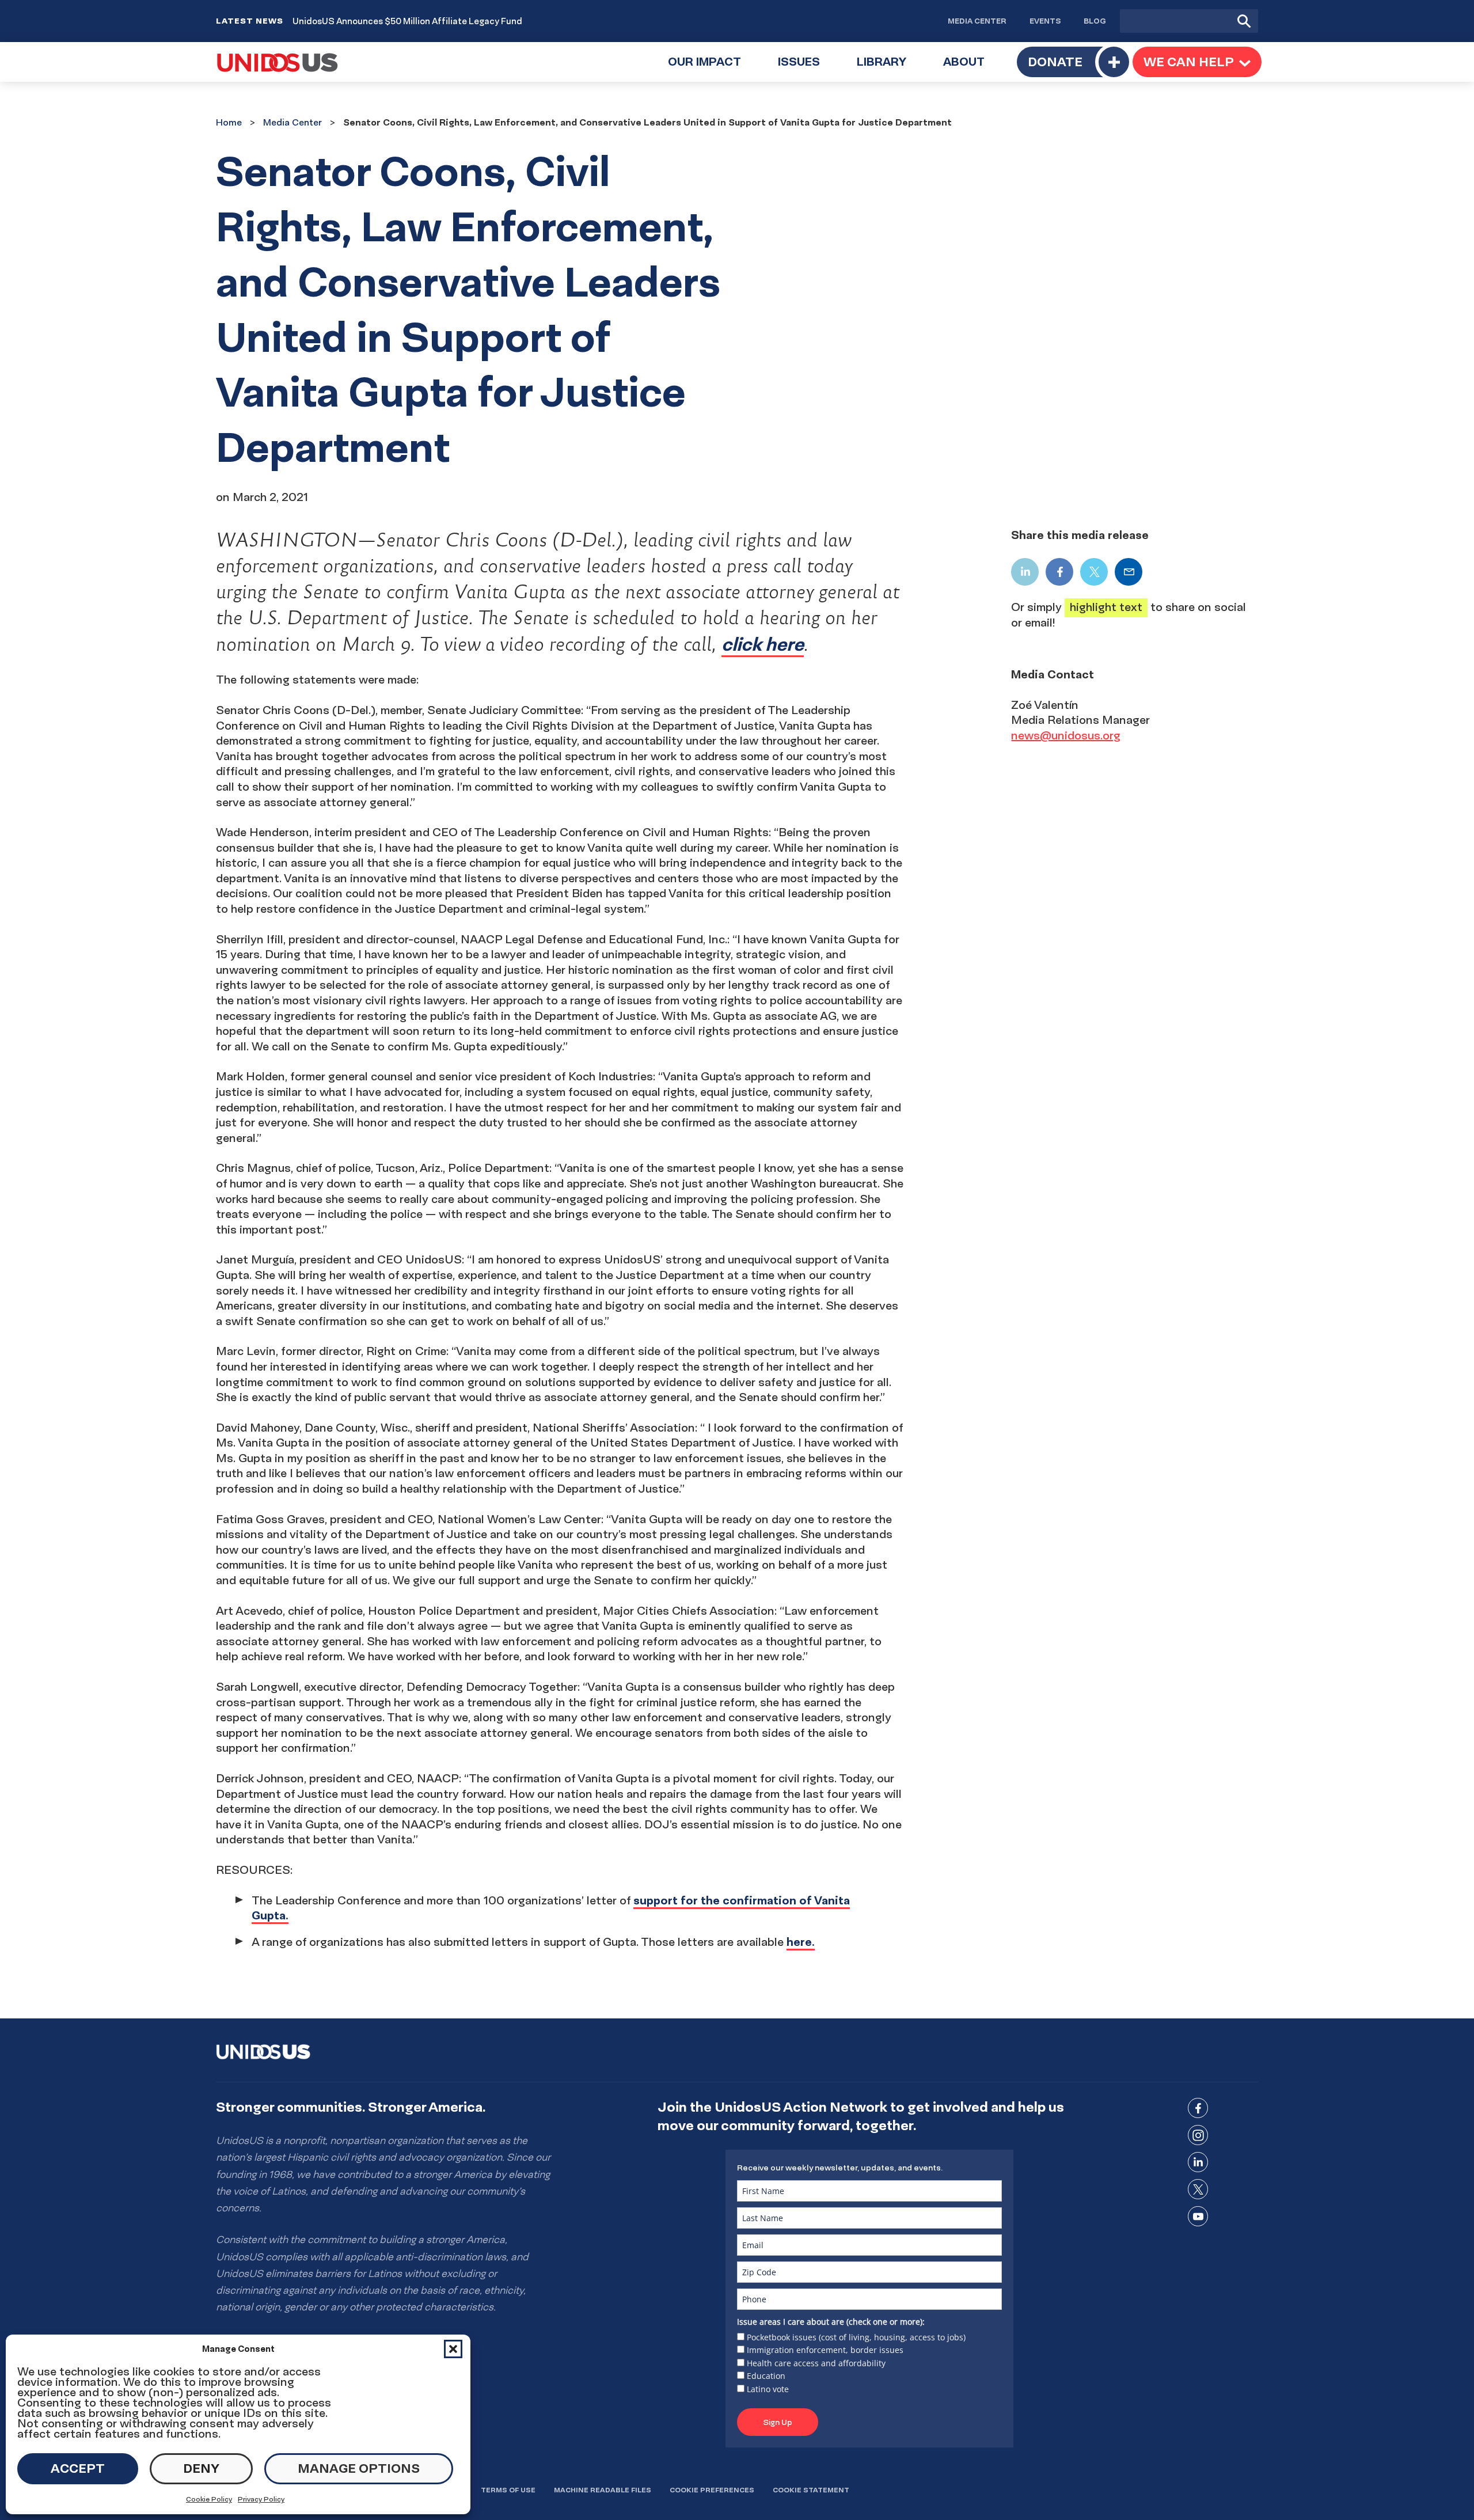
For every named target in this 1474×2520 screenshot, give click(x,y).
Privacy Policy (261, 2499)
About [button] (973, 68)
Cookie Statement (811, 2490)
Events (1045, 21)
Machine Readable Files (603, 2490)
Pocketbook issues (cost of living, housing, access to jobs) (856, 2337)
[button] (453, 2349)
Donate (1055, 62)
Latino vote (768, 2389)
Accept (78, 2468)
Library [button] (891, 68)
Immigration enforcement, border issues (825, 2350)
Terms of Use (508, 2490)
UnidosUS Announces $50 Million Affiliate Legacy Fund (407, 21)
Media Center (977, 21)
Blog (1095, 21)
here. (801, 1942)
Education (766, 2376)
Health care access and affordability (816, 2363)
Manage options (359, 2468)
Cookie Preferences (712, 2490)
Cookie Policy (209, 2499)
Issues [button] (808, 68)
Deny (201, 2468)
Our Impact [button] (714, 68)
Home (229, 122)
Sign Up (778, 2422)
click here (763, 644)
